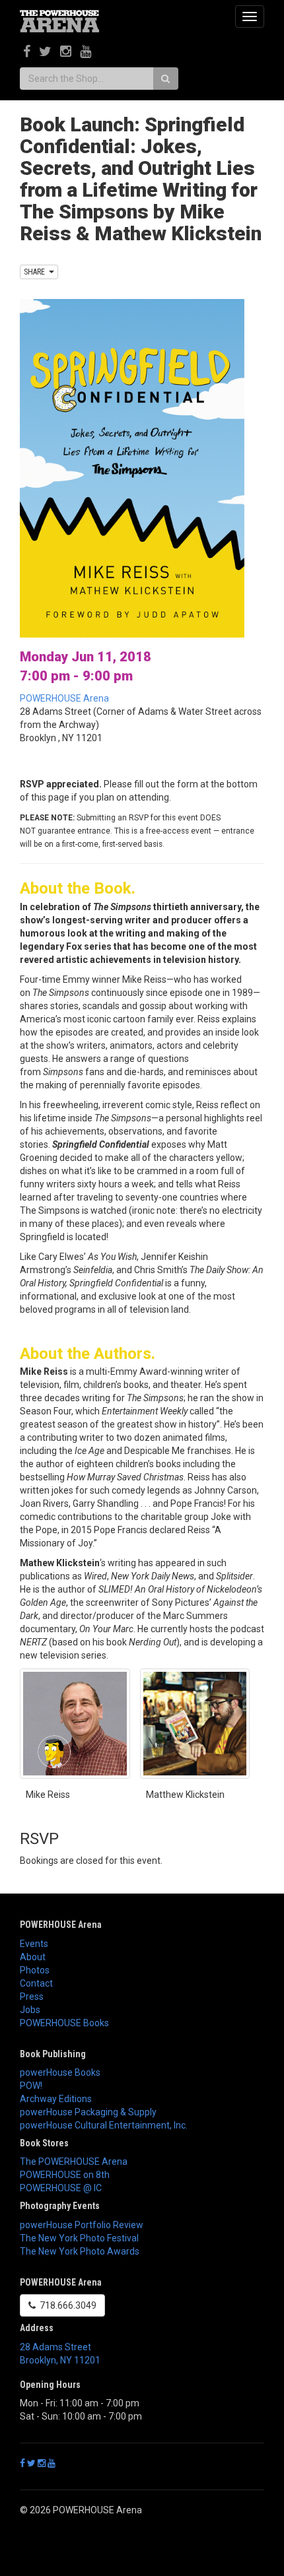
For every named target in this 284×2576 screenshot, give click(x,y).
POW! (31, 2086)
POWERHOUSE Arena (64, 698)
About (33, 1957)
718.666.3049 (66, 2305)
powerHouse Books (60, 2072)
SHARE (36, 272)
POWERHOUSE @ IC (61, 2188)
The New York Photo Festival (79, 2238)
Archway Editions (56, 2099)
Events (34, 1944)
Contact (36, 1983)
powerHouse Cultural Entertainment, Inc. (104, 2125)
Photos (35, 1970)
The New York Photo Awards (80, 2251)
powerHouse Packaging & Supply (88, 2112)
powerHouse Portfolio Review (82, 2225)
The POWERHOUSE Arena (74, 2162)
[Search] (165, 79)
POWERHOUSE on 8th (65, 2175)
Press (32, 1997)
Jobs (30, 2010)
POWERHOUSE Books (64, 2023)
